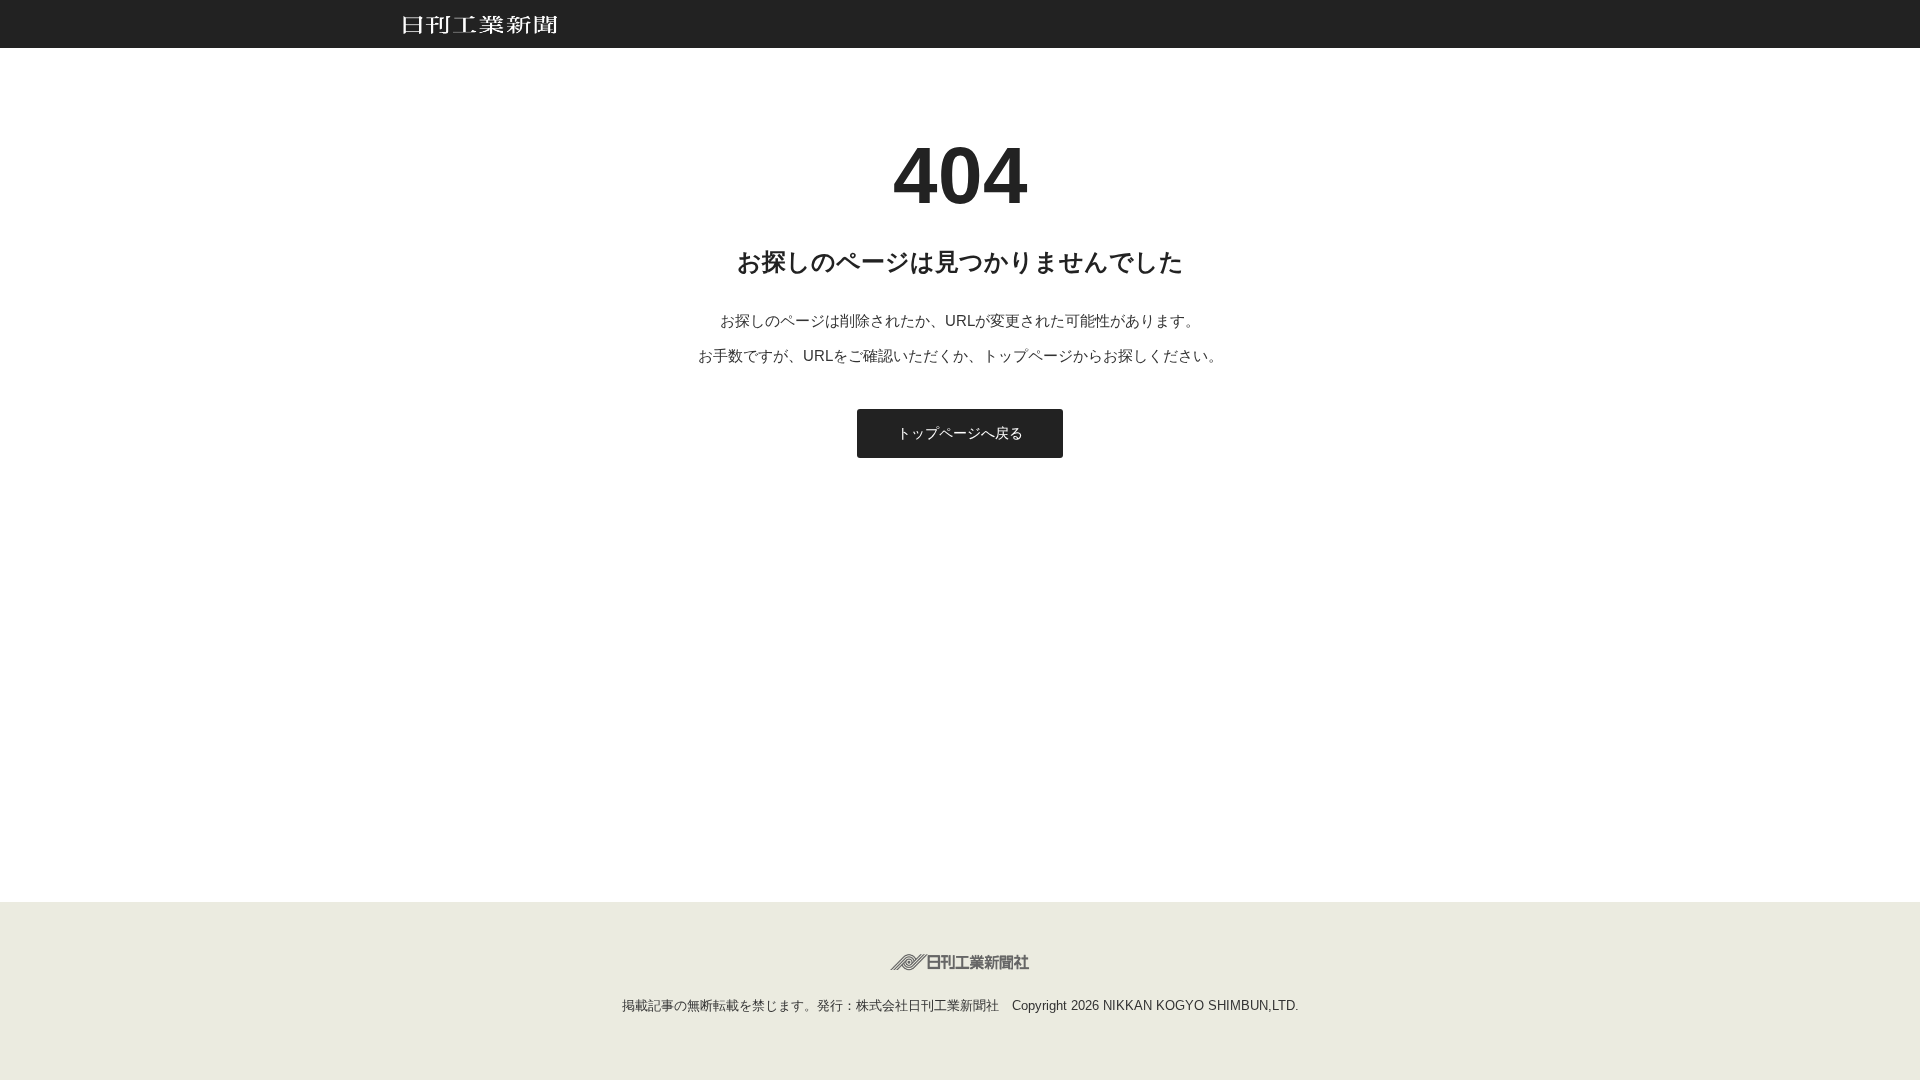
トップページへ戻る (960, 433)
